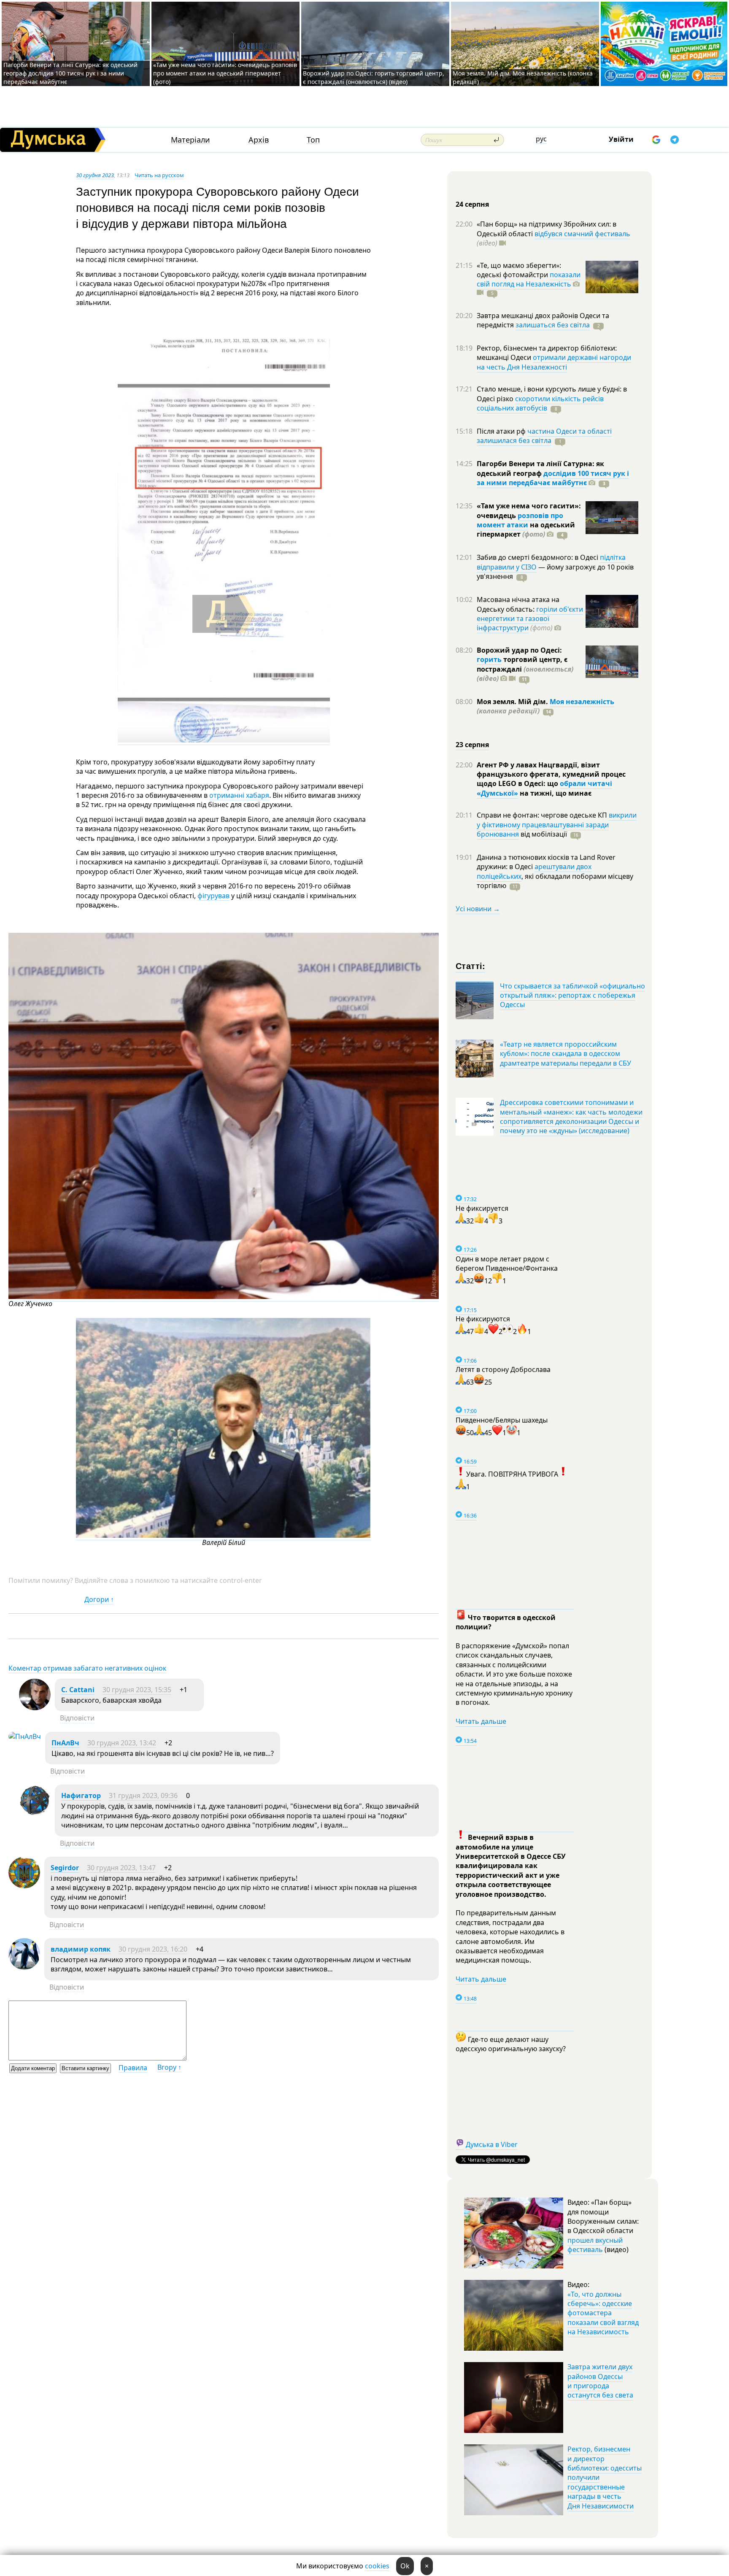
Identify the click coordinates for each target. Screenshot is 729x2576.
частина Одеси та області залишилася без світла (544, 436)
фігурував (213, 896)
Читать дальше (481, 1721)
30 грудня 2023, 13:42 (122, 1743)
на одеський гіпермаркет (526, 529)
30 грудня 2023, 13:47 (121, 1868)
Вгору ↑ (169, 2067)
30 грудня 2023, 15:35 (137, 1690)
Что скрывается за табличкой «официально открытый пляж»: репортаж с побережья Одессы (572, 995)
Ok (405, 2566)
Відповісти (77, 1718)
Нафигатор (81, 1796)
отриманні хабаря (239, 795)
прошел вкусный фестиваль (595, 2245)
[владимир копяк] (24, 1967)
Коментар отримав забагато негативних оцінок (87, 1668)
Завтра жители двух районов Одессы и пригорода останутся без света (600, 2381)
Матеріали (190, 140)
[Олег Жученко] (224, 1297)
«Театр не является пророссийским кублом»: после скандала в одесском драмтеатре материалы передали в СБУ (566, 1054)
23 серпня (472, 745)
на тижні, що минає (555, 793)
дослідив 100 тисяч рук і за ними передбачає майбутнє (553, 478)
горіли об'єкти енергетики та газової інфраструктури (530, 619)
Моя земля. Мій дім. (513, 702)
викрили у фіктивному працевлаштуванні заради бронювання (557, 825)
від (543, 834)
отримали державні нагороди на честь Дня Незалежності (554, 362)
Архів (259, 140)
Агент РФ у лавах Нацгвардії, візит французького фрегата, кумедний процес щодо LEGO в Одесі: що (551, 774)
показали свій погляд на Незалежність (529, 279)
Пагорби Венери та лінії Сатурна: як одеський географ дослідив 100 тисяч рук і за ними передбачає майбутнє (70, 73)
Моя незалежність (582, 702)
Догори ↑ (99, 1599)
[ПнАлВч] (25, 1736)
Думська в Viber (492, 2144)
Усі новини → (478, 909)
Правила (133, 2068)
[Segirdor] (24, 1886)
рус (541, 139)
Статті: (471, 965)
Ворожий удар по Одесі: (519, 650)
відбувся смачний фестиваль (582, 234)
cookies (377, 2566)
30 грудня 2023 (95, 175)
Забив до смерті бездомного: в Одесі (538, 557)
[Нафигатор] (35, 1814)
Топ (313, 140)
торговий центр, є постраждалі (525, 669)
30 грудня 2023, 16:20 (153, 1949)
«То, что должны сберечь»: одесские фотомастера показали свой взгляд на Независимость (603, 2313)
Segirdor (65, 1868)
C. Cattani (78, 1690)
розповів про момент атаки (520, 520)
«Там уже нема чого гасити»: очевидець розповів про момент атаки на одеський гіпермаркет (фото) (225, 73)
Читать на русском (159, 175)
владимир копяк (81, 1949)
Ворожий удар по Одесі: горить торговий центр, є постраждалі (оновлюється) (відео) (374, 77)
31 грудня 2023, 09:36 (143, 1796)
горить (489, 659)
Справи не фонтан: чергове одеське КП (543, 815)
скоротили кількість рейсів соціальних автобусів (540, 403)
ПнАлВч (65, 1743)
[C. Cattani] (35, 1708)
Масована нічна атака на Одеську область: (518, 604)
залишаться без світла (553, 325)
